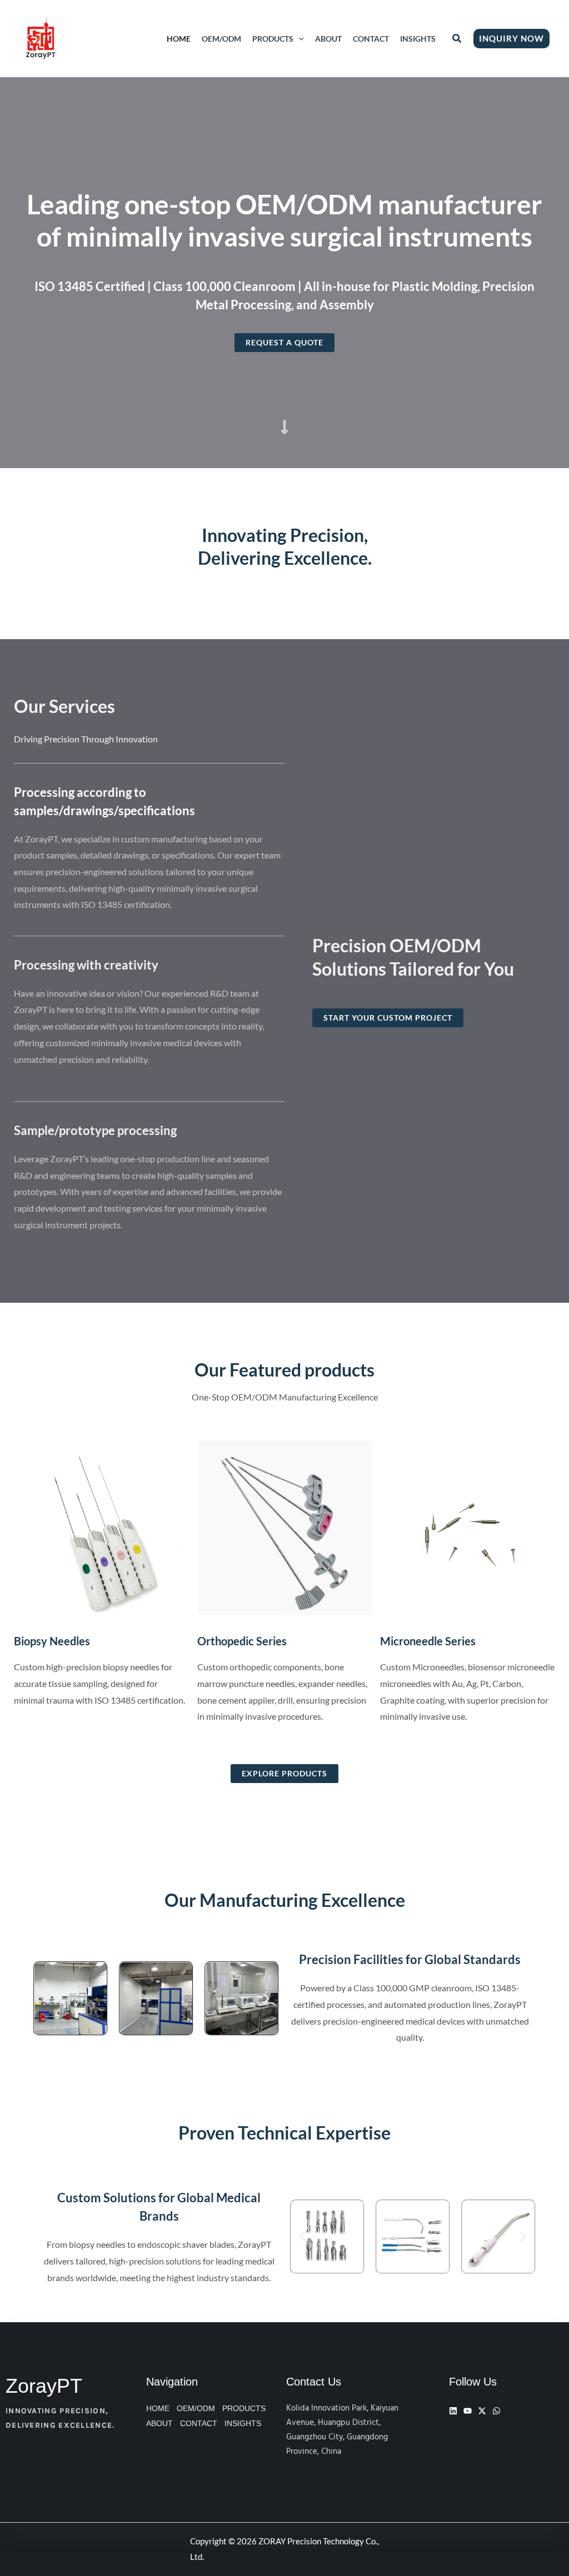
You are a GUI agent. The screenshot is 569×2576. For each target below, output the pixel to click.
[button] (299, 39)
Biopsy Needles (52, 1641)
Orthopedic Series (242, 1641)
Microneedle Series (428, 1641)
